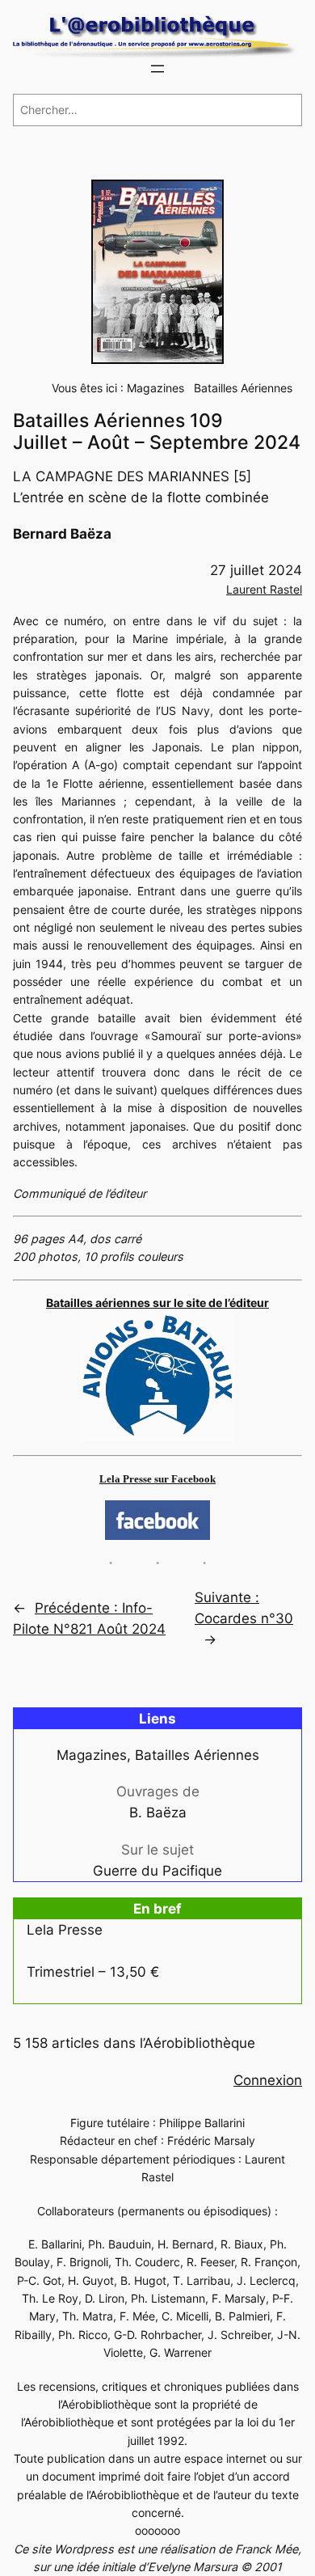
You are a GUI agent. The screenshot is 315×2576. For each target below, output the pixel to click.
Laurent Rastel (264, 589)
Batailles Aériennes (243, 388)
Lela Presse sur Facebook (157, 1479)
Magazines (155, 388)
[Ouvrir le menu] (157, 69)
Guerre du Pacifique (157, 1871)
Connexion (268, 2080)
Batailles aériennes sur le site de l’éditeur (157, 1303)
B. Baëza (158, 1813)
